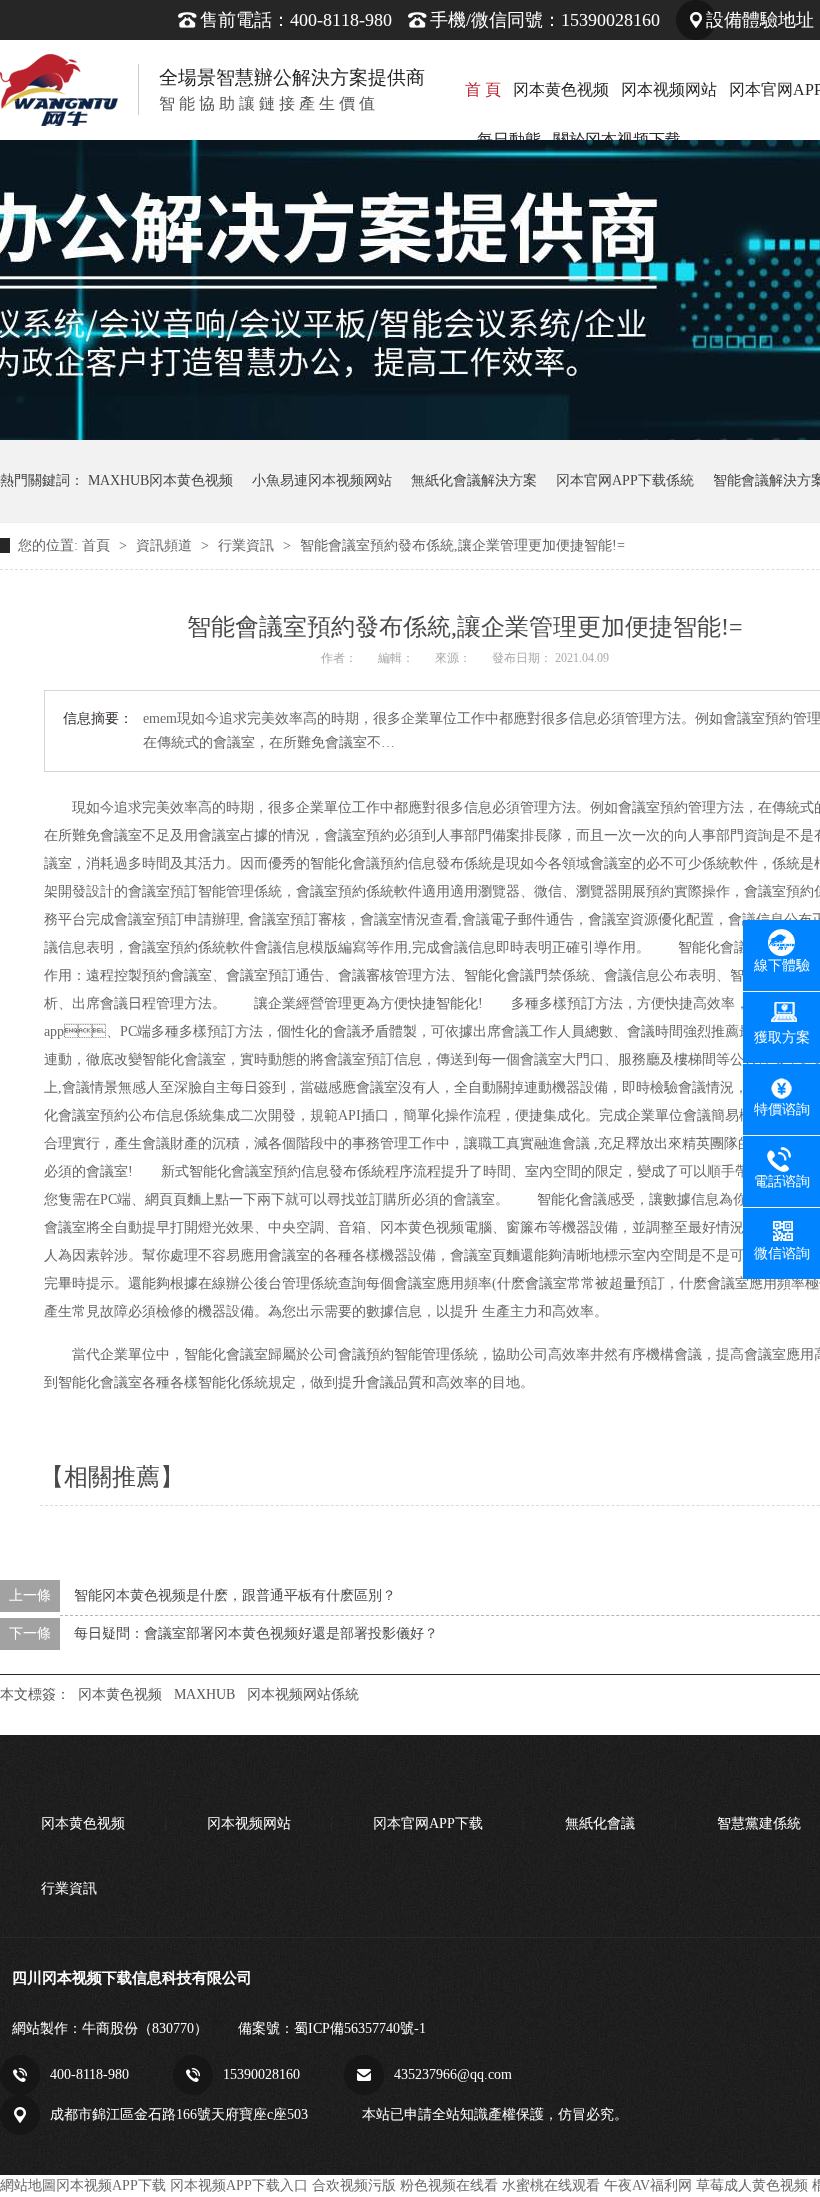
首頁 (98, 545)
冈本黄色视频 (561, 89)
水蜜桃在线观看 (551, 2185)
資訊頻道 (166, 545)
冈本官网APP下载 (428, 1823)
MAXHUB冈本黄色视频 (160, 480)
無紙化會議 (600, 1823)
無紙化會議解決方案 (474, 480)
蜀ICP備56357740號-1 (360, 2028)
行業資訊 (248, 545)
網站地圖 (28, 2185)
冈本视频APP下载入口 (239, 2185)
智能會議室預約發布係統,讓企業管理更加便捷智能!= (462, 545)
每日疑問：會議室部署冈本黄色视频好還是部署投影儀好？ (256, 1633)
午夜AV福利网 (648, 2185)
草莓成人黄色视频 (752, 2185)
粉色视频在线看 (449, 2185)
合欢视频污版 (354, 2185)
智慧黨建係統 (759, 1823)
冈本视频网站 (669, 89)
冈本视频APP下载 (111, 2185)
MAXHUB (204, 1694)
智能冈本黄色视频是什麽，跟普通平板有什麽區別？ (235, 1595)
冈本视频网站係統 (303, 1694)
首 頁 (483, 89)
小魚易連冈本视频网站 (322, 480)
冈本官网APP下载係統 (625, 480)
